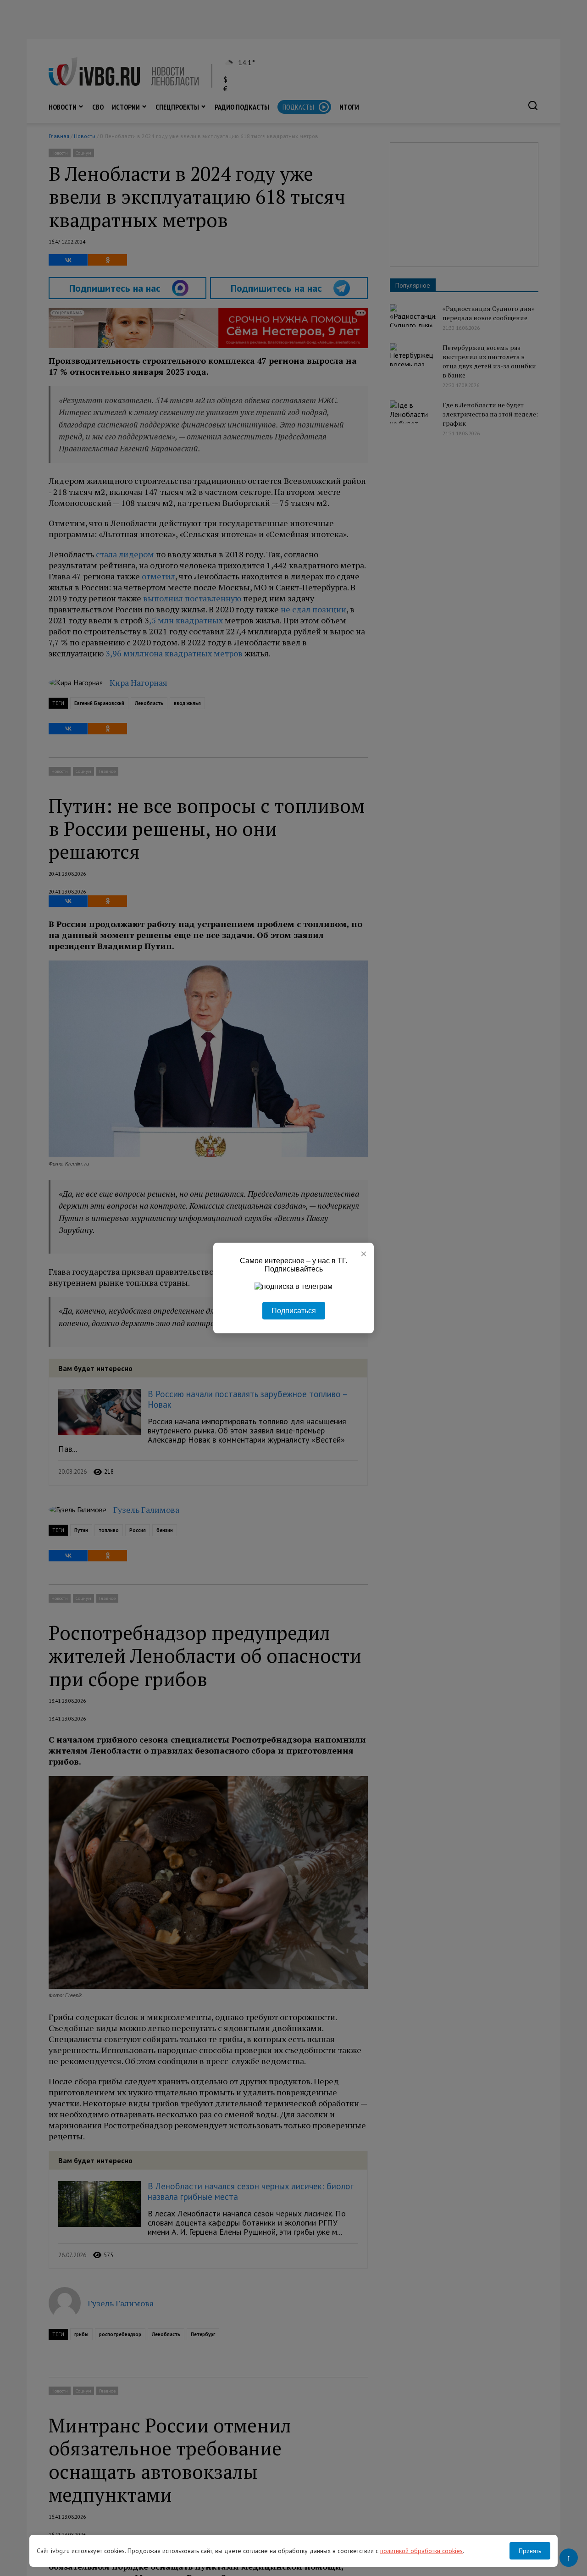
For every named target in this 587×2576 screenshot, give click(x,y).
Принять (530, 2551)
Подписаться (294, 1311)
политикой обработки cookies (421, 2551)
